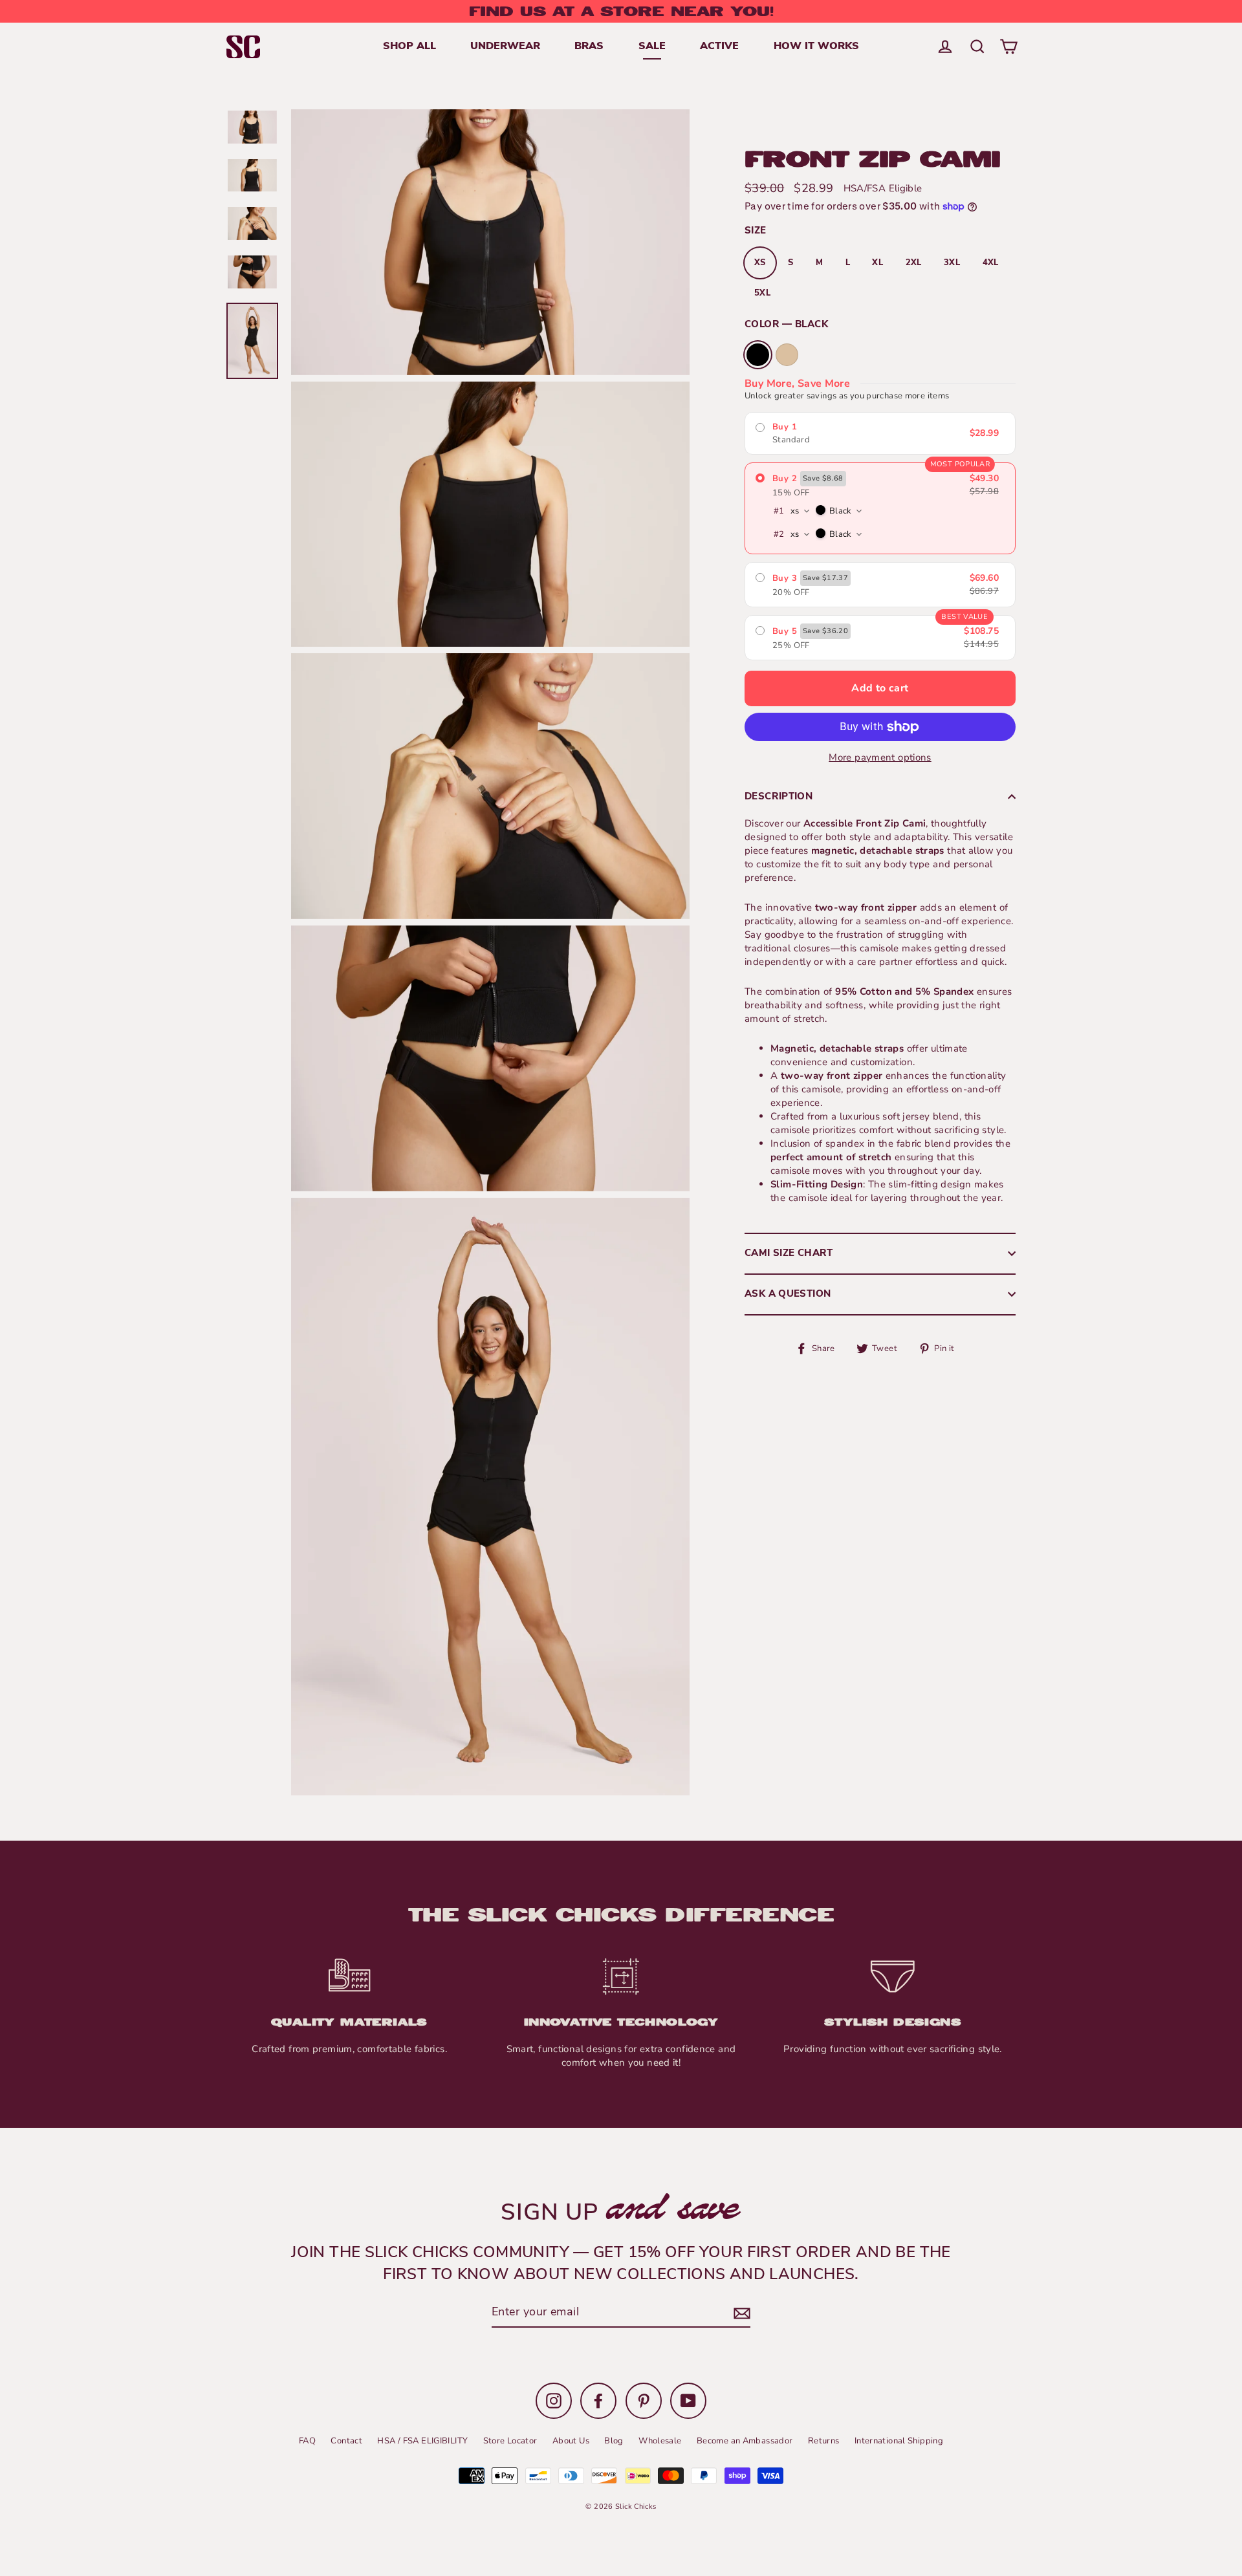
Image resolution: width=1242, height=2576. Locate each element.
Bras (589, 47)
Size (756, 231)
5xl (762, 293)
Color (786, 325)
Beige (787, 355)
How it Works (816, 47)
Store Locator (510, 2441)
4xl (991, 263)
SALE (652, 47)
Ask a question (788, 1294)
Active (719, 47)
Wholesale (660, 2441)
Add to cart (880, 688)
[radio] (880, 433)
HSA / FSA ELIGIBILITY (422, 2441)
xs (760, 263)
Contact (346, 2441)
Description (779, 797)
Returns (824, 2441)
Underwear (505, 47)
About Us (571, 2441)
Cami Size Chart (789, 1254)
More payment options (880, 757)
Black (758, 355)
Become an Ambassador (745, 2441)
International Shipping (899, 2441)
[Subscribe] (740, 2314)
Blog (614, 2441)
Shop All (409, 47)
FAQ (307, 2441)
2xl (914, 263)
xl (877, 263)
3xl (952, 263)
